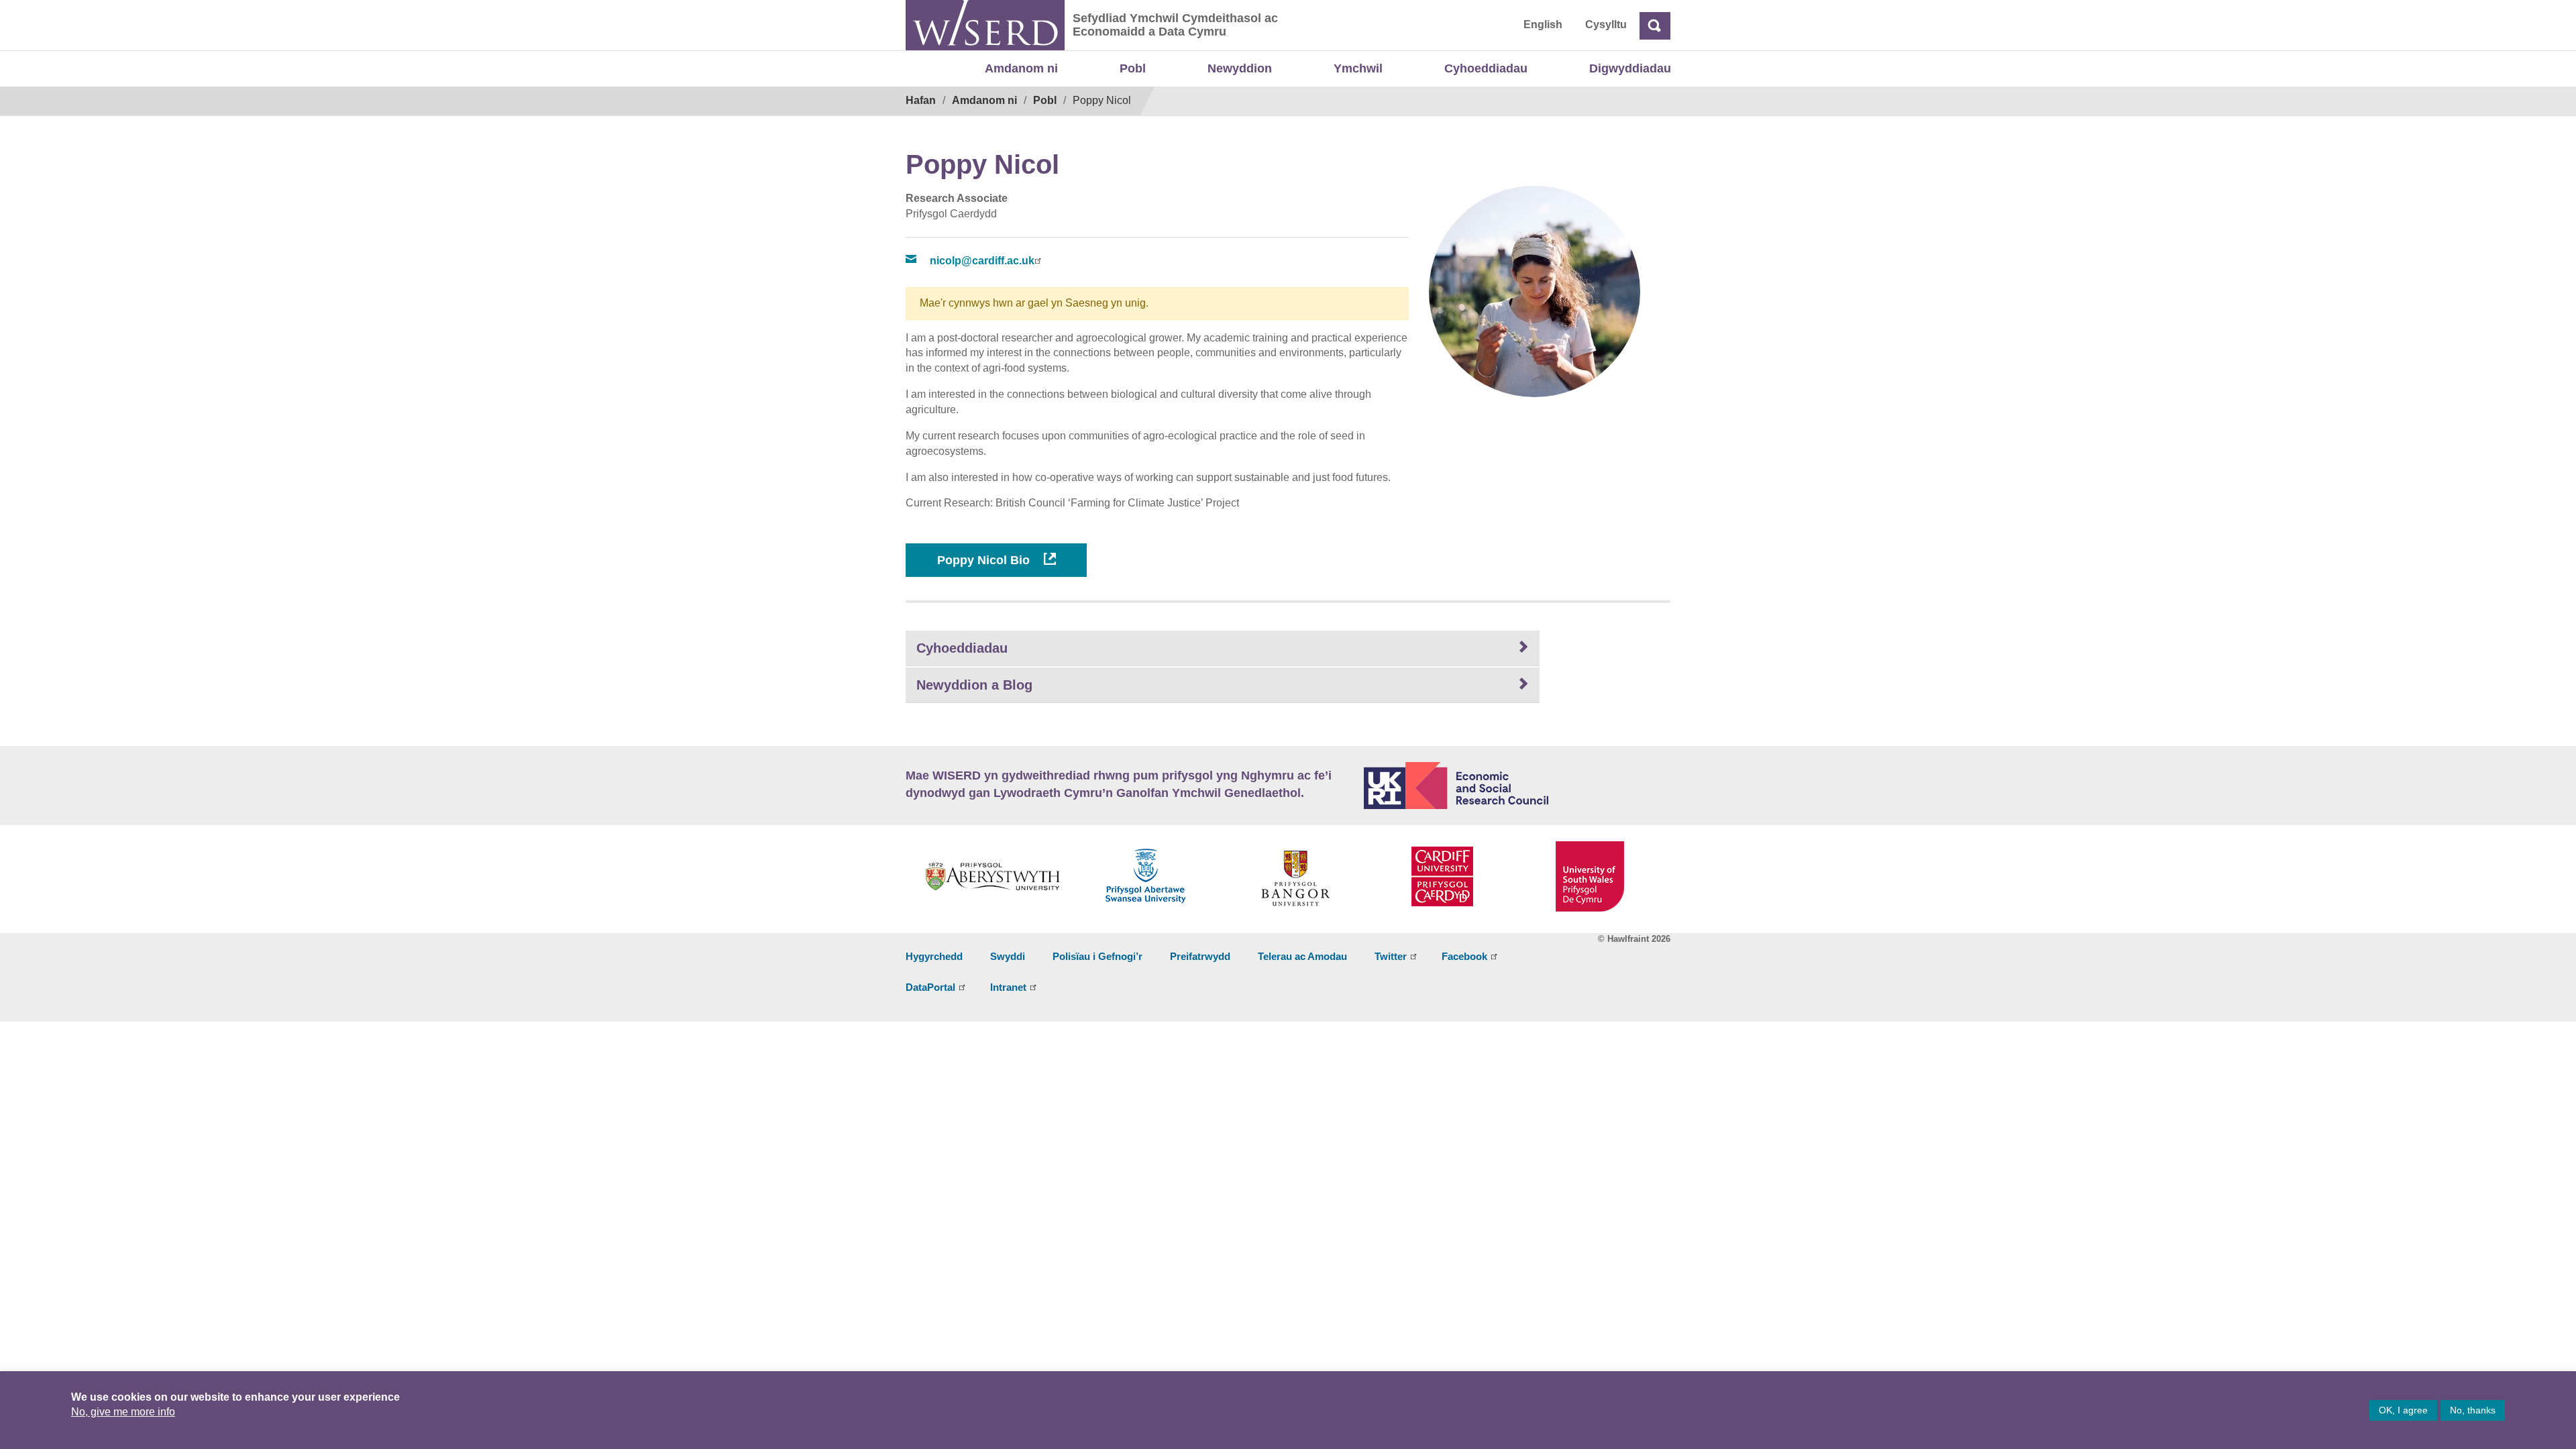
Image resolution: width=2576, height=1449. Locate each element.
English (1543, 24)
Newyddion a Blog (974, 685)
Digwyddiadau (1630, 68)
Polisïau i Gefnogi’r (1097, 956)
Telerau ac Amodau (1302, 956)
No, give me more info (123, 1412)
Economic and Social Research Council (1517, 786)
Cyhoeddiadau (1486, 68)
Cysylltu (1606, 24)
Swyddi (1008, 956)
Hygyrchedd (934, 956)
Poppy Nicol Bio (985, 560)
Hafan (921, 100)
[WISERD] (985, 25)
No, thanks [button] (2473, 1410)
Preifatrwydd (1200, 956)
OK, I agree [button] (2403, 1410)
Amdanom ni (1021, 68)
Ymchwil (1358, 68)
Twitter (1391, 956)
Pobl (1133, 68)
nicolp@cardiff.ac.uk (982, 261)
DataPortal (930, 987)
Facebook (1464, 956)
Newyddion (1240, 68)
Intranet (1008, 987)
